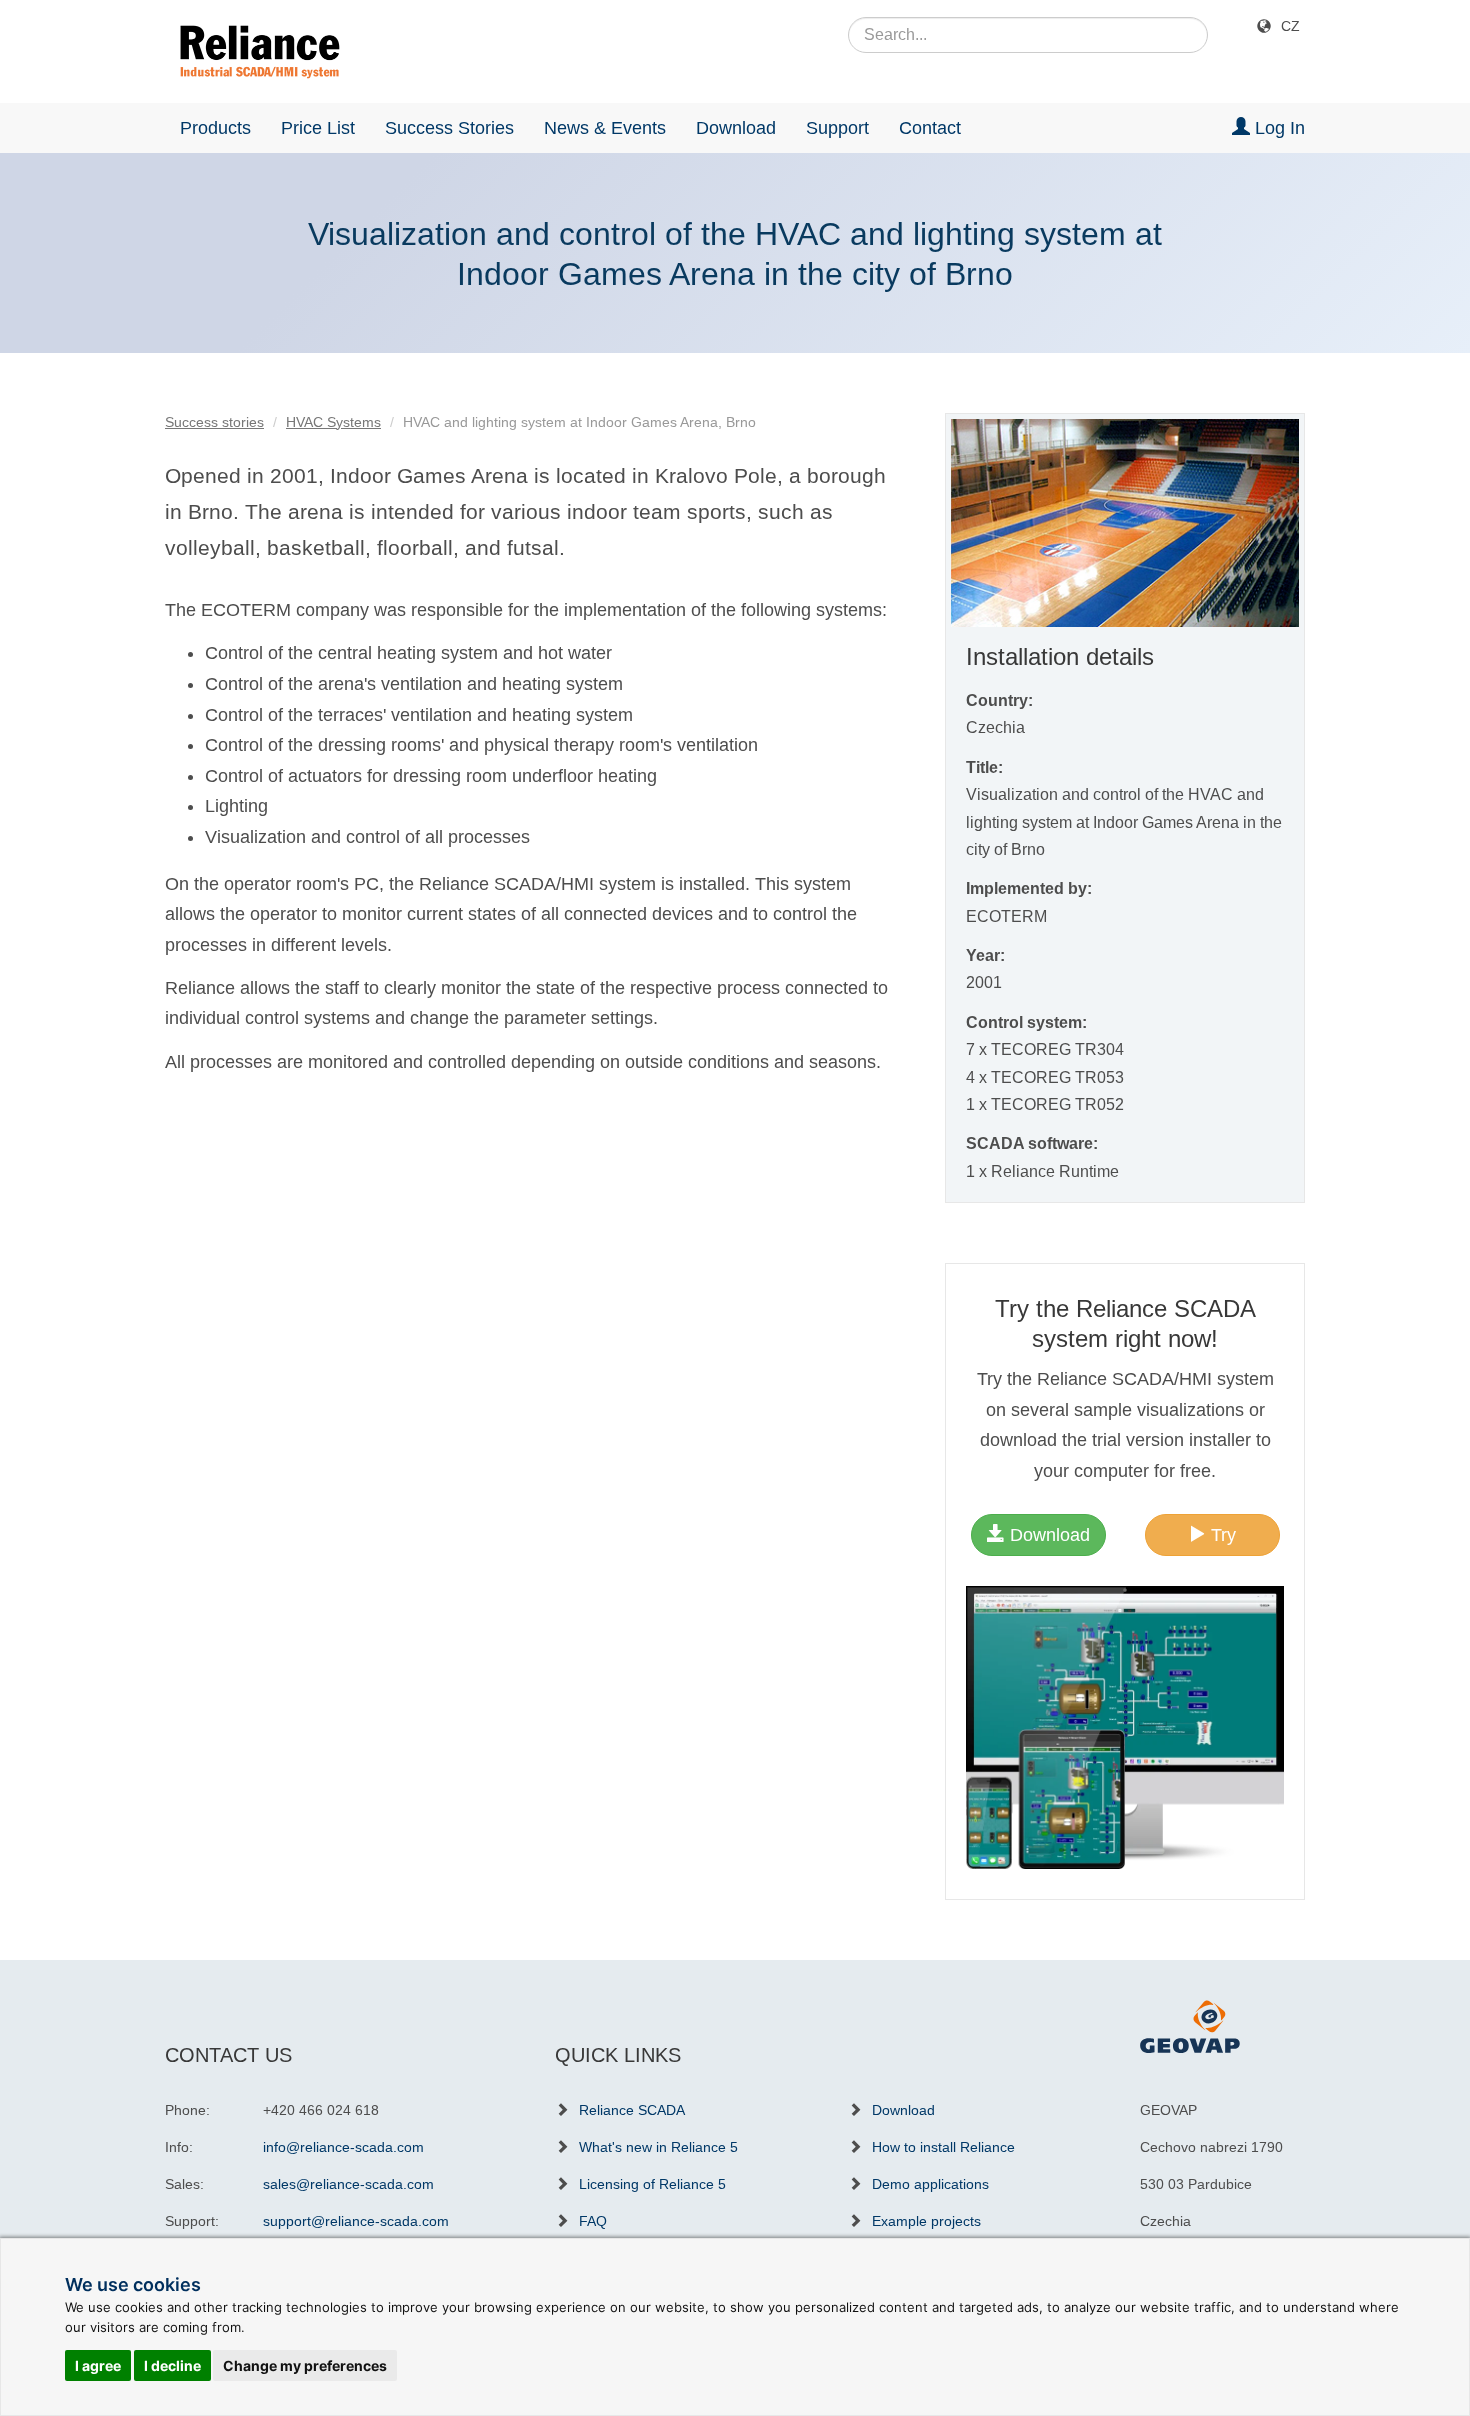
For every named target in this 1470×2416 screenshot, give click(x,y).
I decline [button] (172, 2365)
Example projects (926, 2221)
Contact (930, 128)
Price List (318, 128)
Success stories (214, 422)
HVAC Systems (333, 422)
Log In (1277, 128)
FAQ (593, 2221)
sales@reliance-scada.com (348, 2184)
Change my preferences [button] (305, 2365)
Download (736, 128)
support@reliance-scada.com (356, 2221)
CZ (1290, 26)
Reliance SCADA (632, 2110)
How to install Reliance (943, 2147)
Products (215, 128)
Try (1221, 1535)
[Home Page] (252, 52)
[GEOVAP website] (1190, 2025)
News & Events (605, 128)
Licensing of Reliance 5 (652, 2184)
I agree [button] (98, 2365)
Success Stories (449, 128)
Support (837, 128)
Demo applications (930, 2184)
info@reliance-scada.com (343, 2147)
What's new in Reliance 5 (658, 2147)
